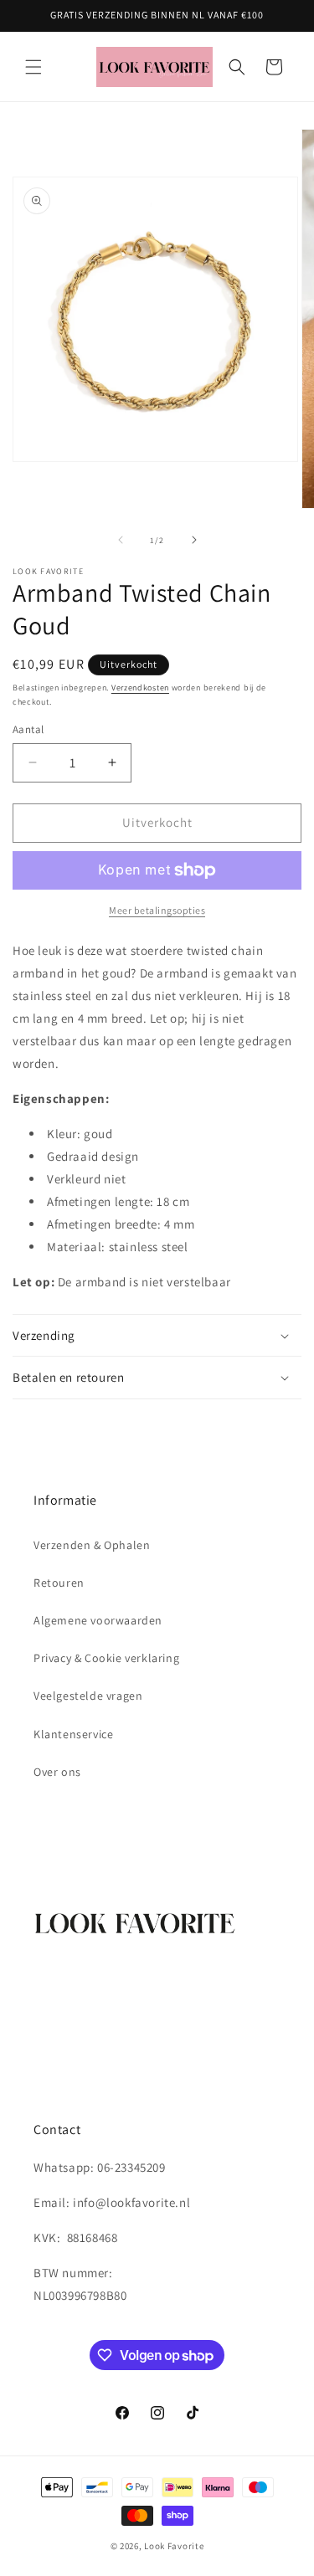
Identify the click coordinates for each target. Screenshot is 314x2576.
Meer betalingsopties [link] (157, 910)
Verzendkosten (140, 688)
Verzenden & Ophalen (92, 1545)
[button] (33, 67)
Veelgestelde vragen (88, 1696)
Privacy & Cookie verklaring (106, 1658)
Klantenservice (73, 1734)
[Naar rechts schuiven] (194, 540)
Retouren (59, 1583)
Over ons (57, 1772)
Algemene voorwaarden (98, 1620)
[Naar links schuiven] (121, 540)
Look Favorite (174, 2546)
